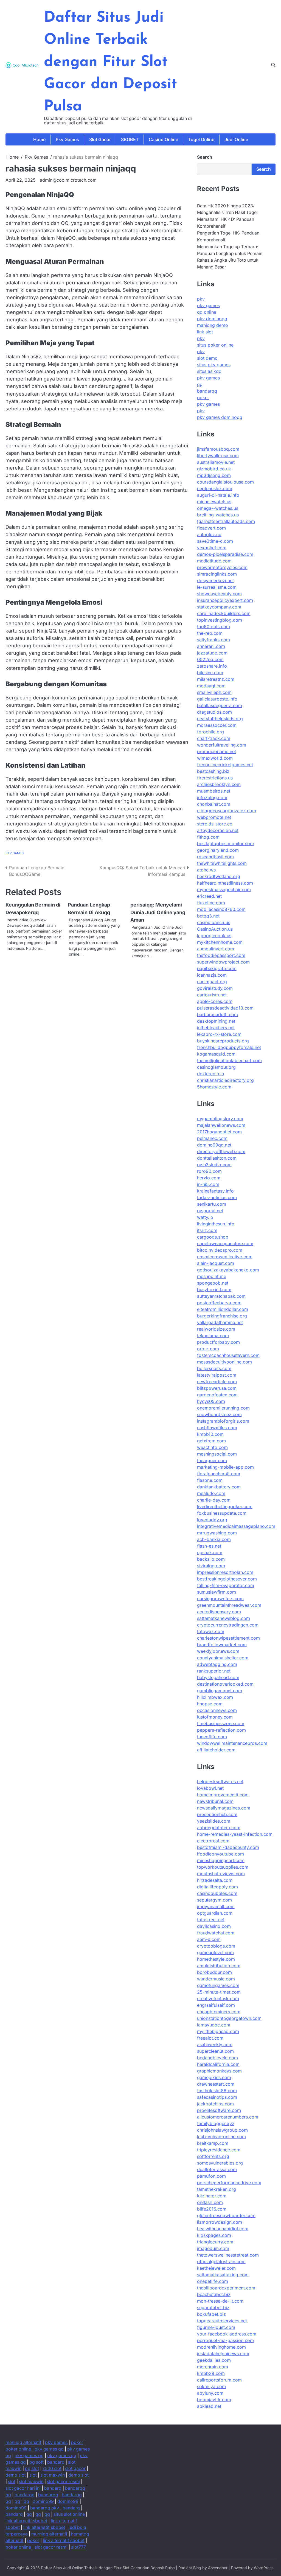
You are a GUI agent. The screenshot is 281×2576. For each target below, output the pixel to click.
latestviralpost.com (217, 1375)
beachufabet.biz (214, 2294)
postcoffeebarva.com (219, 1303)
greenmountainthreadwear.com (229, 1605)
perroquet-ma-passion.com (225, 2340)
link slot (205, 332)
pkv (201, 299)
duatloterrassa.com (217, 2169)
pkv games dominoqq (220, 417)
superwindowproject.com (223, 962)
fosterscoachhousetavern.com (228, 1355)
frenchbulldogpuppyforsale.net (229, 1047)
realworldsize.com (216, 1329)
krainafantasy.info (215, 1191)
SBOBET (130, 139)
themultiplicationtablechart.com (229, 1060)
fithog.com (208, 837)
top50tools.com (213, 627)
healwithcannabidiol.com (223, 2229)
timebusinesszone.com (221, 1723)
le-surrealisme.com (217, 587)
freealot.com (210, 2038)
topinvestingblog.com (220, 620)
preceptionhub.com (217, 1814)
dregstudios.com (214, 712)
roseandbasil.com (215, 857)
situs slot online (69, 2514)
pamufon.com (211, 2176)
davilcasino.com (214, 1926)
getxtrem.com (211, 1441)
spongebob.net (213, 1283)
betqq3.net (208, 916)
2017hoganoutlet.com (219, 1132)
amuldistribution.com (219, 1966)
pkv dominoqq (212, 319)
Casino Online (163, 139)
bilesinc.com (210, 673)
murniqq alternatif (49, 2534)
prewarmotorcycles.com (222, 567)
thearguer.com (212, 1460)
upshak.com (210, 1553)
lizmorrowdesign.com (220, 2222)
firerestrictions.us (215, 778)
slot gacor (75, 2468)
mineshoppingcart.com (221, 1860)
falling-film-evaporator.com (226, 1585)
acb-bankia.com (214, 1539)
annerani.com (211, 646)
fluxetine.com (211, 903)
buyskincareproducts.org (223, 1041)
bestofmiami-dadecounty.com (228, 1847)
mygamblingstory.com (220, 1119)
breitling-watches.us (218, 515)
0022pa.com (210, 659)
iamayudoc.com (214, 2025)
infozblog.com (212, 797)
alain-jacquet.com (216, 1263)
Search (205, 157)
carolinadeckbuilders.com (224, 613)
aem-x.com (209, 1939)
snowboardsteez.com (219, 1414)
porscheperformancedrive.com (229, 2183)
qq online (207, 312)
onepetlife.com (213, 2281)
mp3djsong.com (214, 475)
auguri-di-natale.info (218, 495)
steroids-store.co (215, 824)
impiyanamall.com (216, 1906)
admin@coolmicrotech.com (68, 180)
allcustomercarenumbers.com (228, 2117)
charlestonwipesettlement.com (228, 1638)
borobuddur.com (214, 1972)
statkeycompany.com (219, 607)
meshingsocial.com (217, 1454)
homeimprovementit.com (223, 1795)
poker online (18, 2449)
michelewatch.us (214, 502)
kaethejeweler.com (216, 2268)
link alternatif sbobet (26, 2521)
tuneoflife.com (212, 1737)
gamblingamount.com (220, 1691)
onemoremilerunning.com (223, 1408)
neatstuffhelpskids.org (220, 719)
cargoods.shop (213, 1237)
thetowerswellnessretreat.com (228, 2255)
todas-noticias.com (217, 1197)
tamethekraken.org (217, 2189)
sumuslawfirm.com (217, 1592)
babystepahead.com (218, 1677)
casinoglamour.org (216, 1067)
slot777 (78, 2547)
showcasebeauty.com (219, 594)
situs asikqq (209, 371)
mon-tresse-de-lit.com (220, 2301)
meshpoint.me (212, 1276)
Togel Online (201, 139)
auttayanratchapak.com (221, 1296)
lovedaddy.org (212, 1520)
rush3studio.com (214, 1165)
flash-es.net (209, 1546)
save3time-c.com (215, 541)
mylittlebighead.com (218, 2031)
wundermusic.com (216, 1979)
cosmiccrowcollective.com (225, 1257)
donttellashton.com (217, 1158)
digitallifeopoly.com (217, 1887)
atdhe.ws (206, 870)
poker (203, 398)
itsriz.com (207, 1230)
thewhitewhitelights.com (222, 863)
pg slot (32, 2468)
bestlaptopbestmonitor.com (225, 844)
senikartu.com (212, 1204)
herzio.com (209, 1178)
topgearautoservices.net (222, 2321)
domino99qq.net (214, 1145)
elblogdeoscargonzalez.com (227, 811)
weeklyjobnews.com (218, 1651)
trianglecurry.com (215, 2242)
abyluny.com (210, 2393)
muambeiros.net (214, 791)
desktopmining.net (216, 1021)
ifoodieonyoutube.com (220, 1854)
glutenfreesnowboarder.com (226, 2215)
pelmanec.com (212, 1138)
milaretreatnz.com (216, 679)
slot (33, 2475)
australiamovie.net (216, 462)
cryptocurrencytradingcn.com (228, 1625)
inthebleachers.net (216, 1028)
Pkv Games (67, 139)
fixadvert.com (211, 528)
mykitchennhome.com (220, 942)
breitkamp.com (213, 2143)
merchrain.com (213, 2367)
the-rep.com (210, 633)
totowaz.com (211, 1631)
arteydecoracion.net (218, 830)
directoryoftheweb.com (221, 1151)
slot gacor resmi (63, 2482)
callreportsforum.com (219, 2380)
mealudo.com (211, 1493)
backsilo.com (211, 1559)
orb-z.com (208, 1349)
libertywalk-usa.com (218, 456)
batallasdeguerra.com (220, 705)
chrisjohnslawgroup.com (222, 2130)
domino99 (43, 2501)
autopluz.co (209, 534)
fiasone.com (210, 1480)
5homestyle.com (214, 1087)
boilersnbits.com (214, 1368)
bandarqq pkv (45, 2508)
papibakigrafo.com (217, 968)
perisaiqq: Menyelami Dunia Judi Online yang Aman (158, 912)
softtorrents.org (213, 2156)
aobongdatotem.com (219, 1828)
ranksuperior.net (214, 1671)
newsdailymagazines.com (224, 1808)
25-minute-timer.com (219, 1992)
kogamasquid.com (216, 1054)
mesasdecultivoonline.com (224, 1362)
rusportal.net (210, 1211)
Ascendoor (218, 2568)
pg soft (36, 2462)
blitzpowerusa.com (217, 1388)
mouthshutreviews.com (221, 1874)
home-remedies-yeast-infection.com (235, 1834)
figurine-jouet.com (216, 2327)
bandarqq (207, 391)
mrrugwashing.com (217, 1533)
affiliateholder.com (216, 1750)
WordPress (264, 2568)
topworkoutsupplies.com (223, 1867)
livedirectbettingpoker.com (225, 1506)
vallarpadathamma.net (220, 1322)
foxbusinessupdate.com (222, 1513)
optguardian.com (215, 1913)
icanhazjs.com (212, 975)
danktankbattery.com (219, 1487)
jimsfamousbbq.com (218, 449)
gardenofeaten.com (217, 1395)
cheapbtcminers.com (219, 2012)
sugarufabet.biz (213, 2308)
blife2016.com (212, 2209)
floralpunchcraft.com (219, 1474)
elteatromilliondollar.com (223, 1309)
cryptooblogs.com (216, 1946)
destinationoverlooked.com (225, 1684)
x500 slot (52, 2468)
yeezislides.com (214, 1821)
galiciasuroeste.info (217, 699)
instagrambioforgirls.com (223, 1421)
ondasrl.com (210, 2202)
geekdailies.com (214, 2360)
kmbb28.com (211, 2373)
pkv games (208, 305)
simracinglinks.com (217, 574)
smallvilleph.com (214, 692)
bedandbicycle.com (217, 2058)
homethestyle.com (216, 1959)
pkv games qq (49, 2449)
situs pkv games (214, 365)
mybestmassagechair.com (224, 890)
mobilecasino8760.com (221, 909)
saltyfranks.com (213, 640)
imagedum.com (213, 2248)
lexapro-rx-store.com (219, 1034)
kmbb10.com (210, 1434)
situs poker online (215, 345)
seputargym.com (214, 1900)
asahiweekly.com (215, 2045)
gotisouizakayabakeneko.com (228, 1270)
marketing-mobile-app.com (225, 1467)
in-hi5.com (208, 1184)
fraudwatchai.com (216, 1933)
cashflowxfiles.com (217, 1428)
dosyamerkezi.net (215, 581)
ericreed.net (209, 896)
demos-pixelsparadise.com (225, 554)
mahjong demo (213, 325)
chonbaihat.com (214, 804)
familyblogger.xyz (216, 2123)
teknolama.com (213, 1336)
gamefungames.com (218, 1985)
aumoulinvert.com (216, 949)
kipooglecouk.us (214, 936)
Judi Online (236, 139)
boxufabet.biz (211, 2314)
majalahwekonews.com (221, 1125)
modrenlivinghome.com (221, 2347)
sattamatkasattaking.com (223, 2275)
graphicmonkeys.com (219, 2071)
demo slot (16, 2475)
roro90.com (209, 1171)
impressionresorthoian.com (225, 1572)
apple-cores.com (215, 1001)
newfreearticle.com (217, 1382)
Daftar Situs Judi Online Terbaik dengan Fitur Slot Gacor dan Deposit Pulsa (110, 62)
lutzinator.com (212, 2196)
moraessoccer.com (217, 725)
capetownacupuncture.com (225, 1243)
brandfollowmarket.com (222, 1645)
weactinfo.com (212, 1447)
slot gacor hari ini (23, 2488)
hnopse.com (210, 1704)
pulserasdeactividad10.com (225, 1008)
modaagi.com (211, 686)
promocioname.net (217, 751)
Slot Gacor (100, 139)
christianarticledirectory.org (225, 1080)
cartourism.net (212, 995)
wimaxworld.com (215, 758)
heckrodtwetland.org (219, 876)
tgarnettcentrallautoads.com (226, 521)
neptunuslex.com (215, 488)
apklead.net (209, 2406)
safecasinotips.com (217, 2097)
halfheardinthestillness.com (225, 883)
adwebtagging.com (217, 1664)
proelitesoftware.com (219, 2110)
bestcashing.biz (213, 771)
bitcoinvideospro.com (220, 1250)
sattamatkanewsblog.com (224, 1618)
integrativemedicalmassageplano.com (236, 1526)
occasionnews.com (217, 1710)
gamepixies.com (214, 2077)
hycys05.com (211, 1401)
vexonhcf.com (212, 548)
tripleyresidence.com (219, 2150)
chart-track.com (214, 738)
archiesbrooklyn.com (219, 784)
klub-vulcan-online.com (221, 2137)
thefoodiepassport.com (221, 955)
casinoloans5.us (214, 922)
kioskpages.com (214, 2235)
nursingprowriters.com (220, 1599)
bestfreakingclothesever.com (227, 1579)
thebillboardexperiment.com (226, 2288)
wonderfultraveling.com (222, 745)
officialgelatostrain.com (221, 2261)
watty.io (205, 1217)
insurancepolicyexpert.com (225, 600)
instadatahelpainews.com (223, 2354)
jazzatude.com (212, 653)
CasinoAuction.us (215, 929)
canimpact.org (212, 982)
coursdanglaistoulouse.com (225, 482)
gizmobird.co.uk (214, 469)
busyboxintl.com (214, 1290)
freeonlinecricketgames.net (225, 765)
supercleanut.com (215, 2051)
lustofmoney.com (215, 1717)
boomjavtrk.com (214, 2400)
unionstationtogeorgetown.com (229, 2018)
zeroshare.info (212, 666)
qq (200, 384)
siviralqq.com (211, 1566)
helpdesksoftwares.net (220, 1782)
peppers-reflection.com (221, 1730)
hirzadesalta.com (215, 1880)
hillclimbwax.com (215, 1697)
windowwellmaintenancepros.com (232, 1743)
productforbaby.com (218, 1342)
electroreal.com (213, 1841)
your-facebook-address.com (227, 2334)
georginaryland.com (218, 850)
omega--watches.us (218, 508)
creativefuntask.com (218, 1999)
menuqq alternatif (23, 2442)
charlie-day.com (214, 1500)
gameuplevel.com (215, 1952)
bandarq (56, 2462)
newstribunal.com (215, 1801)
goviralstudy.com (215, 988)
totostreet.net (211, 1920)
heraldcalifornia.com (218, 2064)
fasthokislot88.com (217, 2091)
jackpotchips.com (215, 2104)
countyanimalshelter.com (223, 1658)
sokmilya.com (211, 2386)
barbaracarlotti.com (217, 1014)
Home (39, 139)
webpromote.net (214, 817)
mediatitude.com (214, 561)
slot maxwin (53, 2475)
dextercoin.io (211, 1074)
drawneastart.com (216, 2084)
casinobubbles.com (217, 1893)
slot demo (207, 358)
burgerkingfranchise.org (222, 1316)
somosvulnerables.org (220, 2163)
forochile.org (210, 732)
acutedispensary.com (219, 1612)
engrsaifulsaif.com (216, 2005)
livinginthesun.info (216, 1224)
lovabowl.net (210, 1788)
